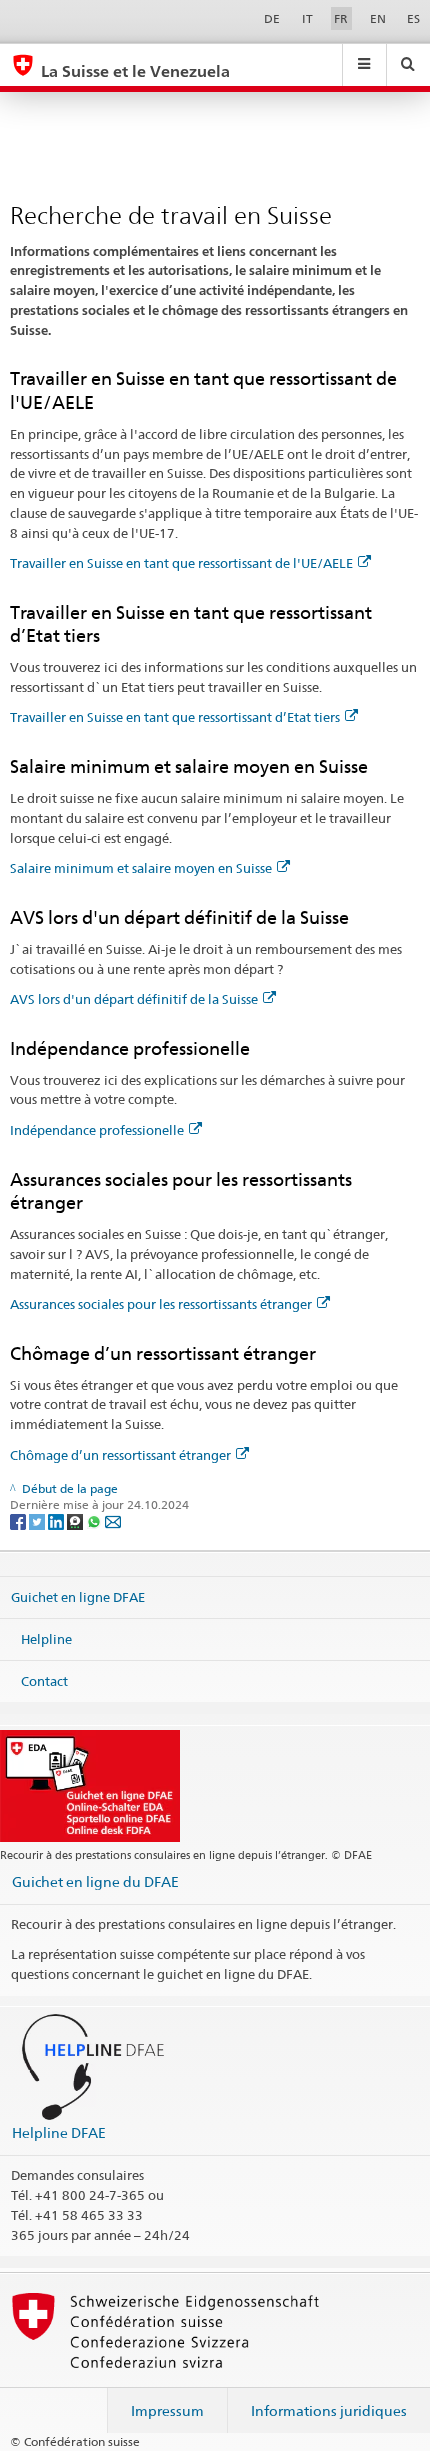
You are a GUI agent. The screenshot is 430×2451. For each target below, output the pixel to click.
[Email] (113, 1520)
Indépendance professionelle (97, 1130)
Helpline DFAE (59, 2132)
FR (341, 18)
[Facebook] (19, 1520)
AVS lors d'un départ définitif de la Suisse (134, 999)
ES (413, 18)
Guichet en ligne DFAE (78, 1597)
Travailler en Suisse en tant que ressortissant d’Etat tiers (175, 717)
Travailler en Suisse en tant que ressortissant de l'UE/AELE (181, 563)
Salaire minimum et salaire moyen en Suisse (141, 868)
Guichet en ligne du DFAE (95, 1881)
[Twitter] (38, 1520)
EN (378, 18)
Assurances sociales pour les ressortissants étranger (161, 1304)
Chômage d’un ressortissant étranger (120, 1455)
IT (307, 18)
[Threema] (76, 1520)
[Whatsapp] (95, 1520)
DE (272, 18)
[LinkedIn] (57, 1520)
